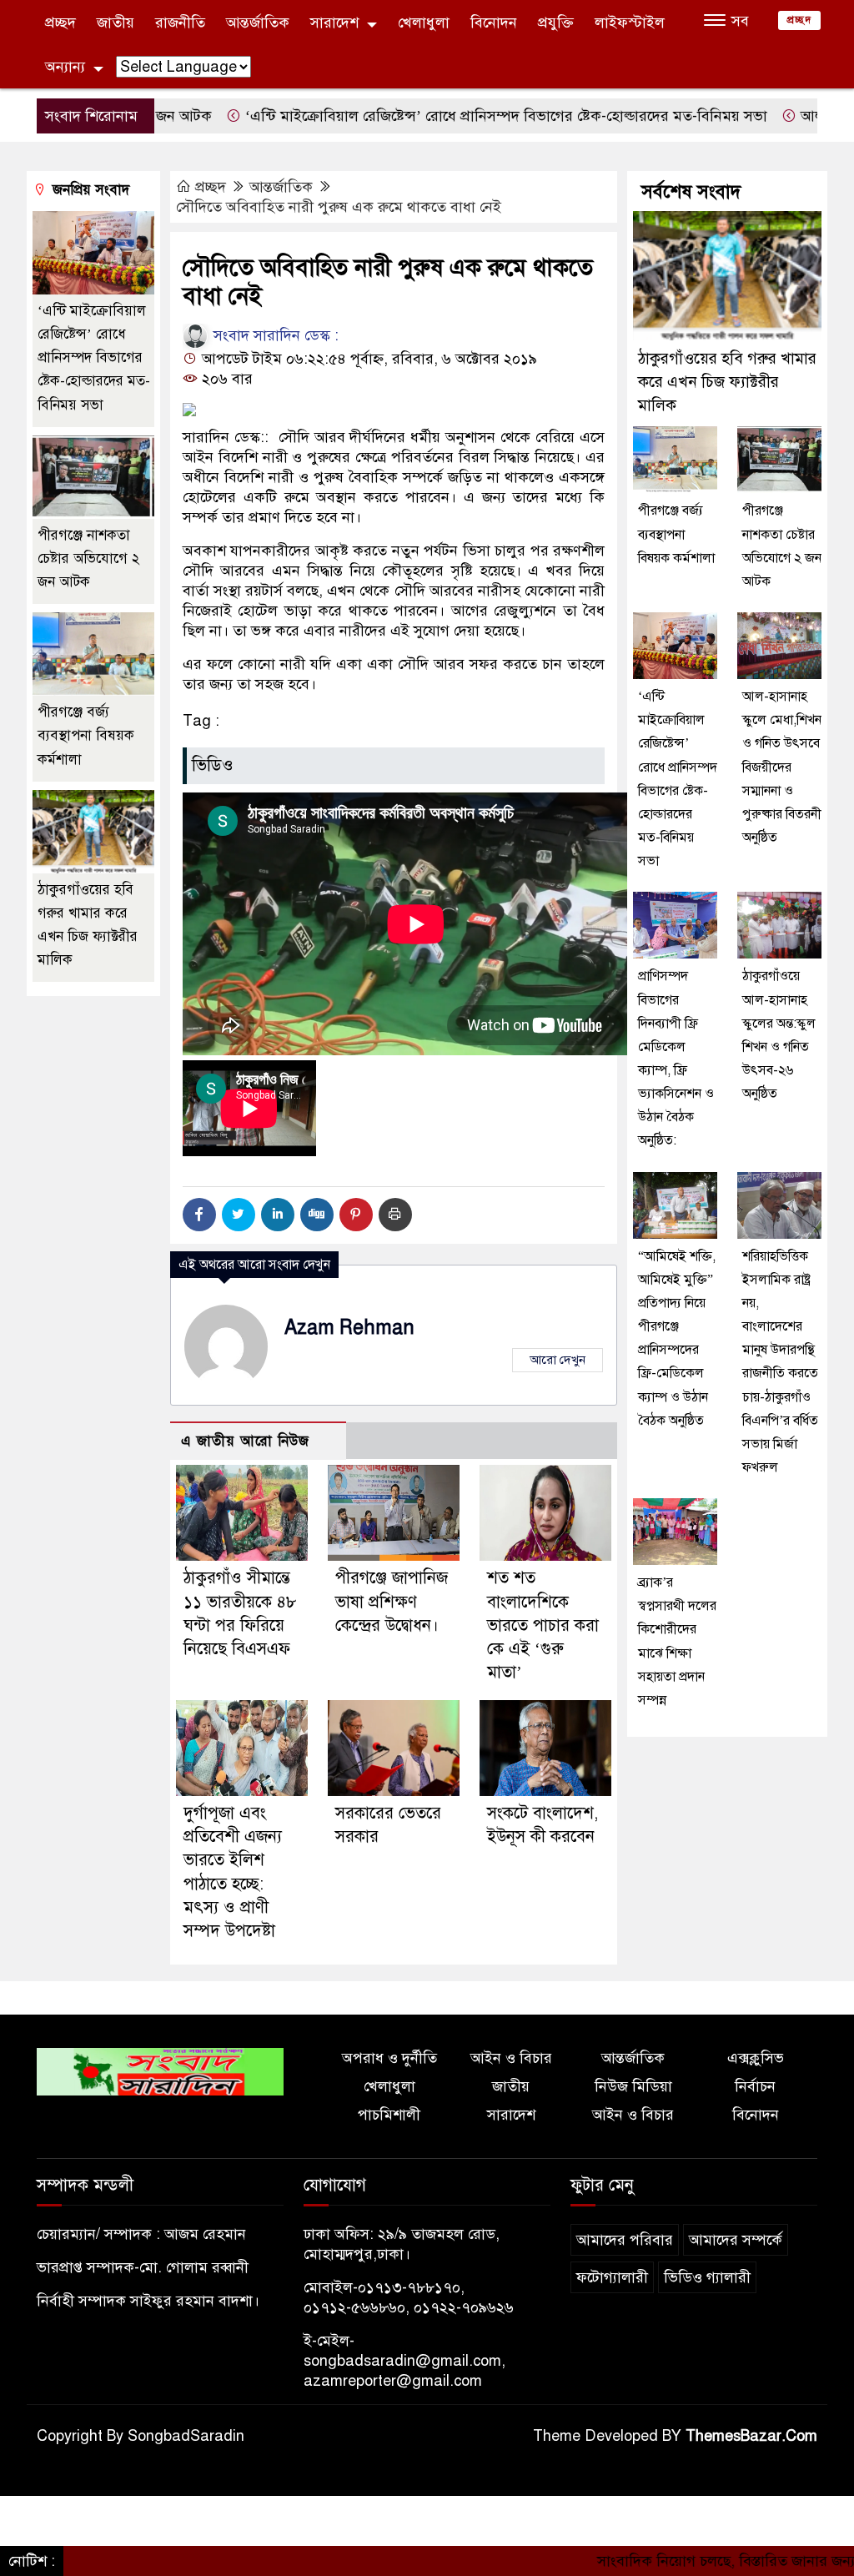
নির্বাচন (755, 2086)
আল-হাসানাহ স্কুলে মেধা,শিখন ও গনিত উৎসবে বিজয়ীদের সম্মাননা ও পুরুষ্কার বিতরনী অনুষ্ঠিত (782, 767)
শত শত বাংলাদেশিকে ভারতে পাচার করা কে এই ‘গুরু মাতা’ (543, 1625)
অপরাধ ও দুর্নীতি (389, 2058)
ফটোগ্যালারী (612, 2277)
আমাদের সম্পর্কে (736, 2240)
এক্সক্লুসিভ (756, 2058)
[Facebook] (199, 1215)
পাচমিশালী (389, 2115)
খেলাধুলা (424, 23)
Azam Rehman (349, 1328)
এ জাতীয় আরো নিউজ (245, 1441)
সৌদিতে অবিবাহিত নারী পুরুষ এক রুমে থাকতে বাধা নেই (339, 207)
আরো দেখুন (558, 1360)
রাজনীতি (180, 23)
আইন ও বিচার (511, 2058)
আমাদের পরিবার (625, 2240)
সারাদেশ (334, 23)
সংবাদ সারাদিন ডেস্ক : (274, 335)
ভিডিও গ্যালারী (707, 2277)
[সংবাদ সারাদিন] (160, 2070)
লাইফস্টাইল (630, 23)
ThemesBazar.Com (751, 2436)
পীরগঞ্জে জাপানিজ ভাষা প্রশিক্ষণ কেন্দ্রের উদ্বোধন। (392, 1601)
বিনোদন (494, 23)
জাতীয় (116, 23)
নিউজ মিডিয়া (633, 2086)
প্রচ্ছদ (60, 23)
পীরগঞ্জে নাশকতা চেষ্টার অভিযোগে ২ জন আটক (88, 558)
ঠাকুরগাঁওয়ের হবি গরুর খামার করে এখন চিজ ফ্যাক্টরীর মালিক (727, 382)
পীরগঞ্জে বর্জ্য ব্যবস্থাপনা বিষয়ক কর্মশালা (86, 735)
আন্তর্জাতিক (258, 23)
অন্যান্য (65, 67)
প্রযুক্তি (556, 23)
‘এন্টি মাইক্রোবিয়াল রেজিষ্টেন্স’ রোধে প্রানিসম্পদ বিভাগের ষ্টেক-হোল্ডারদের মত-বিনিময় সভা (437, 116)
